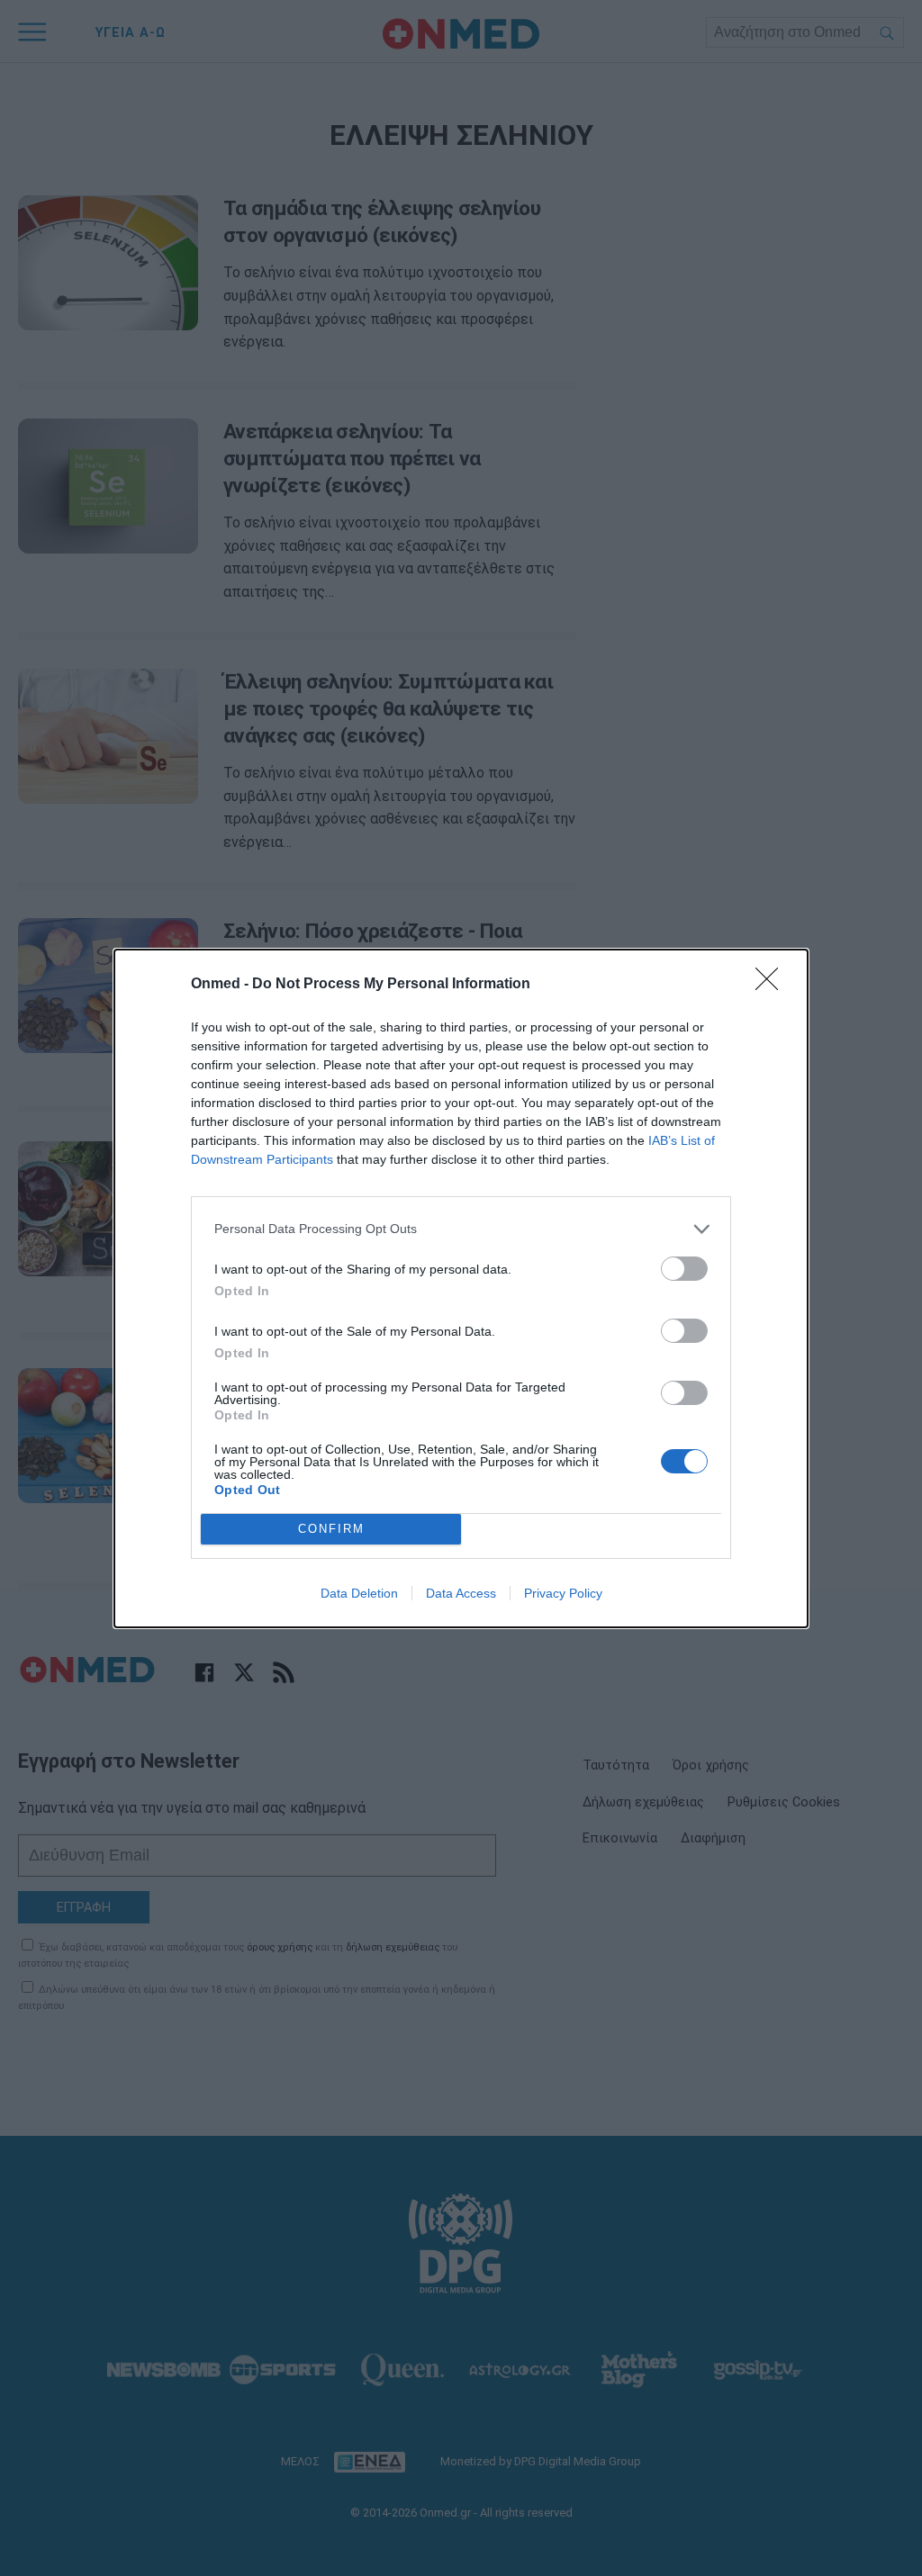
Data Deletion (359, 1593)
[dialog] (461, 1288)
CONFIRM (331, 1529)
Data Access (461, 1593)
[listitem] (461, 1229)
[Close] (773, 985)
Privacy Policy (563, 1593)
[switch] (684, 1269)
